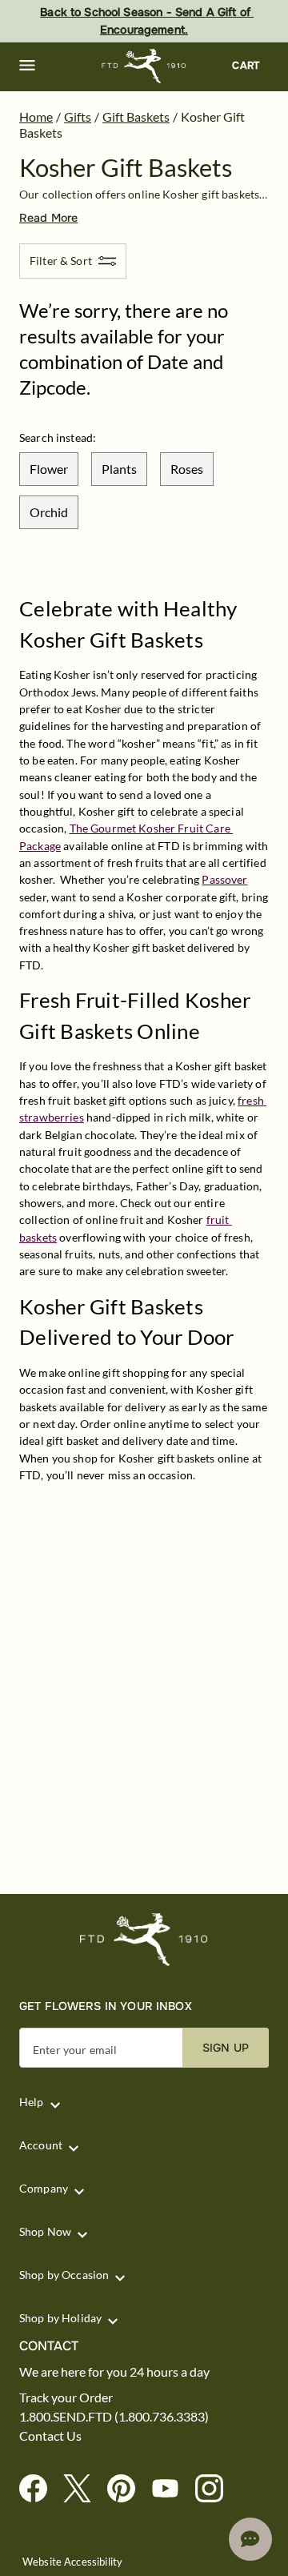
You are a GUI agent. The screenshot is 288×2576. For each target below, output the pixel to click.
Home (36, 116)
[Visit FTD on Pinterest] (128, 2489)
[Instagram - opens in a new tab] (216, 2489)
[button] (27, 66)
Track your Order (66, 2397)
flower (49, 469)
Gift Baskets (136, 116)
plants (119, 469)
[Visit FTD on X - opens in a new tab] (84, 2489)
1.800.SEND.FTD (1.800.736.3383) (114, 2417)
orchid (49, 512)
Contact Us (50, 2436)
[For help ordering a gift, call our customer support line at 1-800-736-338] (144, 66)
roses (187, 469)
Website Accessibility (72, 2562)
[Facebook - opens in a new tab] (40, 2489)
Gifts (78, 116)
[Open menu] (27, 66)
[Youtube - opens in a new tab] (172, 2489)
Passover (224, 879)
